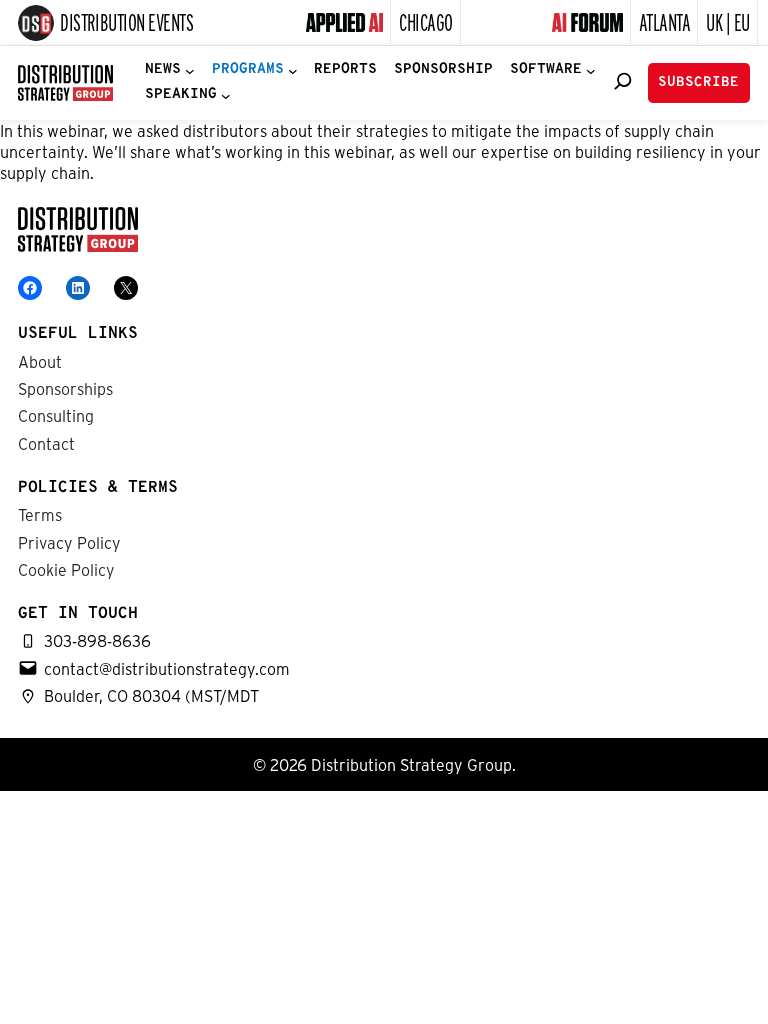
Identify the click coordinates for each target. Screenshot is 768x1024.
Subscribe (698, 82)
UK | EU (728, 21)
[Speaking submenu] (226, 96)
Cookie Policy (66, 569)
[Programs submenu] (293, 70)
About (40, 361)
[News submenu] (190, 70)
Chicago (426, 21)
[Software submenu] (591, 70)
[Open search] (623, 81)
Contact (46, 443)
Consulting (56, 415)
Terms (40, 514)
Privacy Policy (69, 542)
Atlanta (665, 21)
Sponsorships (65, 388)
